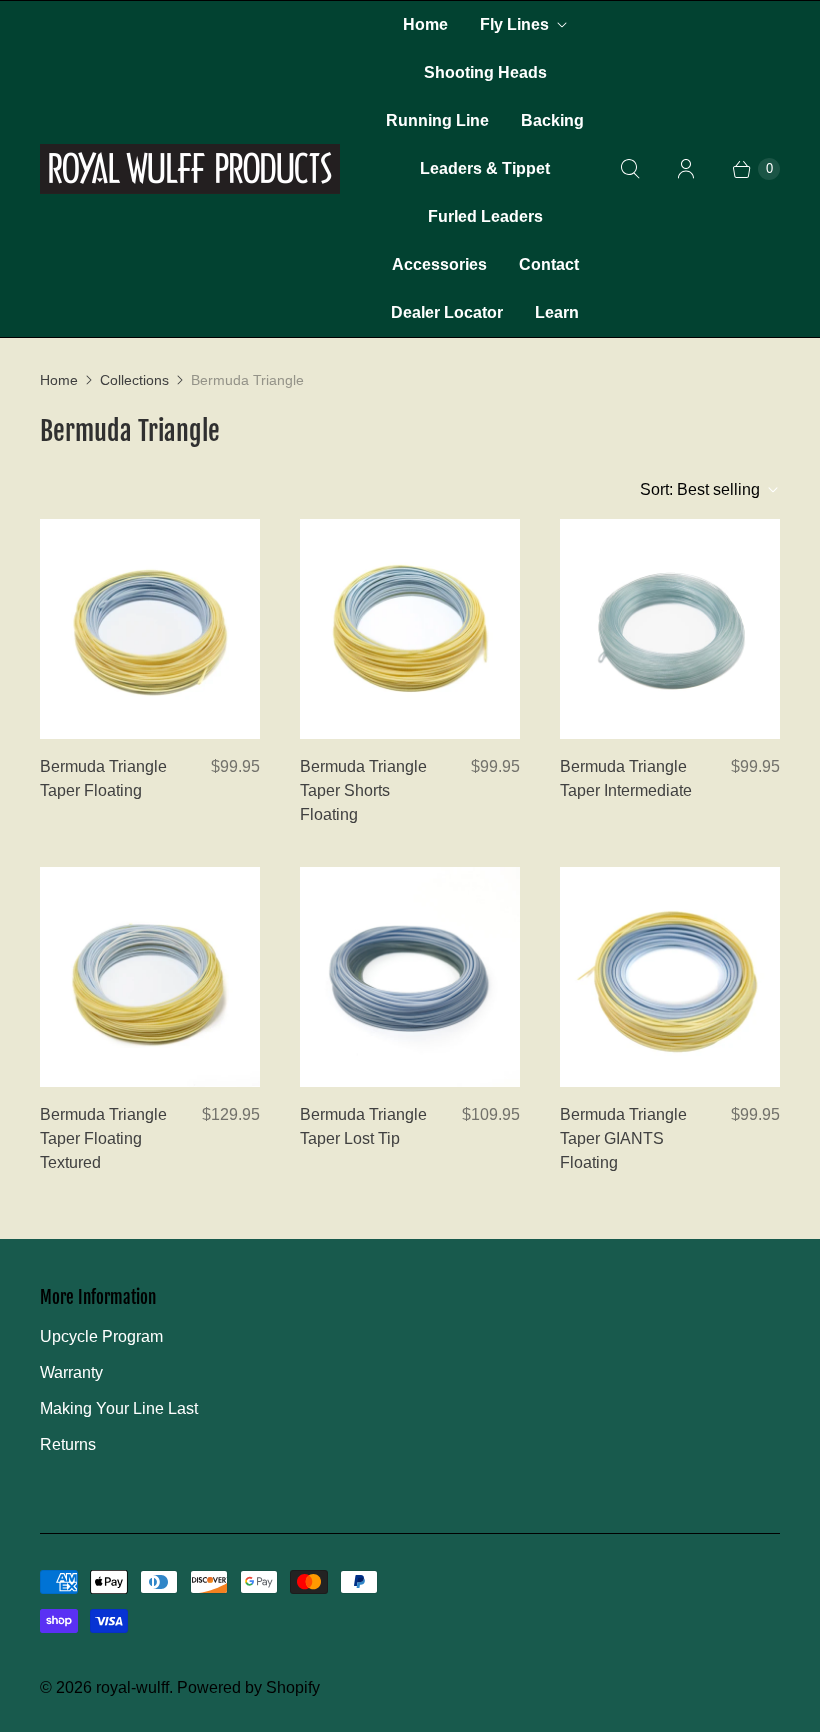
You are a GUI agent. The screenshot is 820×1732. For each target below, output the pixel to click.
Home (425, 24)
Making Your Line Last (119, 1408)
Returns (68, 1444)
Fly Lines (514, 24)
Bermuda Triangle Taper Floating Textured (103, 1138)
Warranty (71, 1372)
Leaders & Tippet (485, 168)
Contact (549, 264)
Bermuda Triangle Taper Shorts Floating (363, 790)
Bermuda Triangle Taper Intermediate (626, 778)
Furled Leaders (485, 216)
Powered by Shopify (248, 1687)
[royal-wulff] (190, 169)
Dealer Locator (447, 312)
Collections (134, 380)
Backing (552, 120)
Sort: (700, 489)
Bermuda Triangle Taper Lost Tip (363, 1126)
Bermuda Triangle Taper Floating (103, 778)
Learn (557, 312)
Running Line (437, 120)
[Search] (630, 169)
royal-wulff (132, 1687)
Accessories (439, 264)
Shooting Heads (485, 72)
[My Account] (686, 169)
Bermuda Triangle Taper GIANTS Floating (623, 1138)
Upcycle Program (101, 1336)
